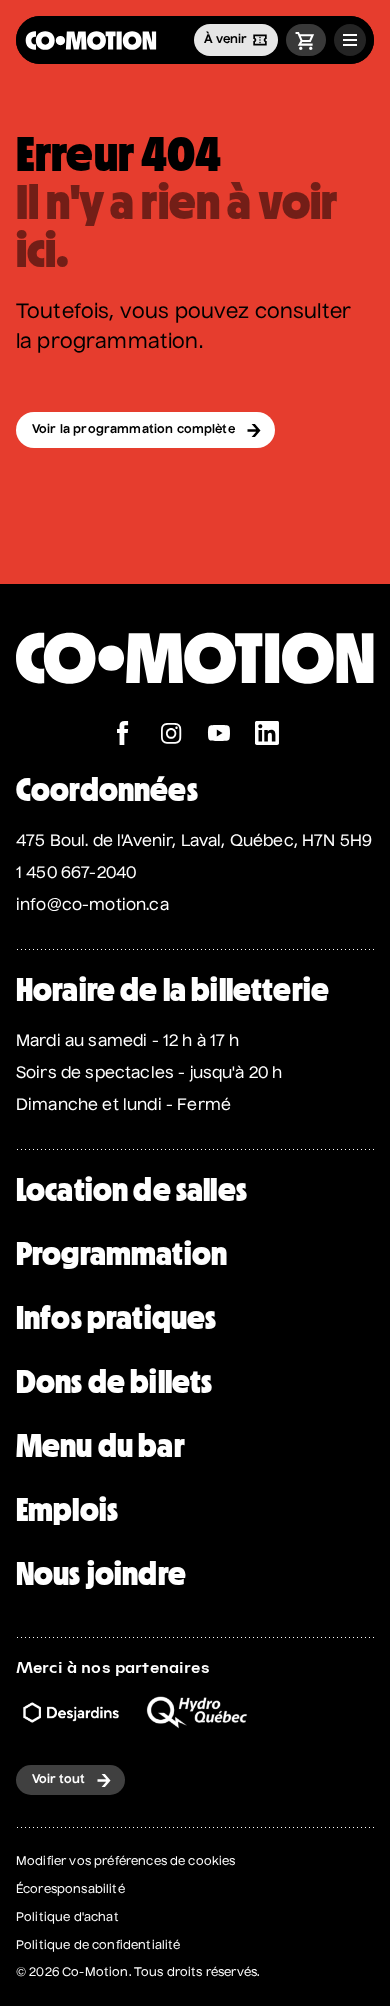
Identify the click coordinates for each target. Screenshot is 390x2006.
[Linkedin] (267, 735)
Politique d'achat (67, 1918)
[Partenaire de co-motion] (71, 1712)
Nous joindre (101, 1574)
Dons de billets (114, 1382)
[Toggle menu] (350, 40)
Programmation (121, 1254)
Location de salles (131, 1190)
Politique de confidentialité (98, 1946)
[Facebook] (123, 735)
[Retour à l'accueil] (195, 710)
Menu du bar (100, 1446)
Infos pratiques (116, 1318)
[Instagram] (171, 735)
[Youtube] (219, 735)
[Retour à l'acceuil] (91, 40)
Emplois (67, 1510)
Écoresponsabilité (70, 1890)
